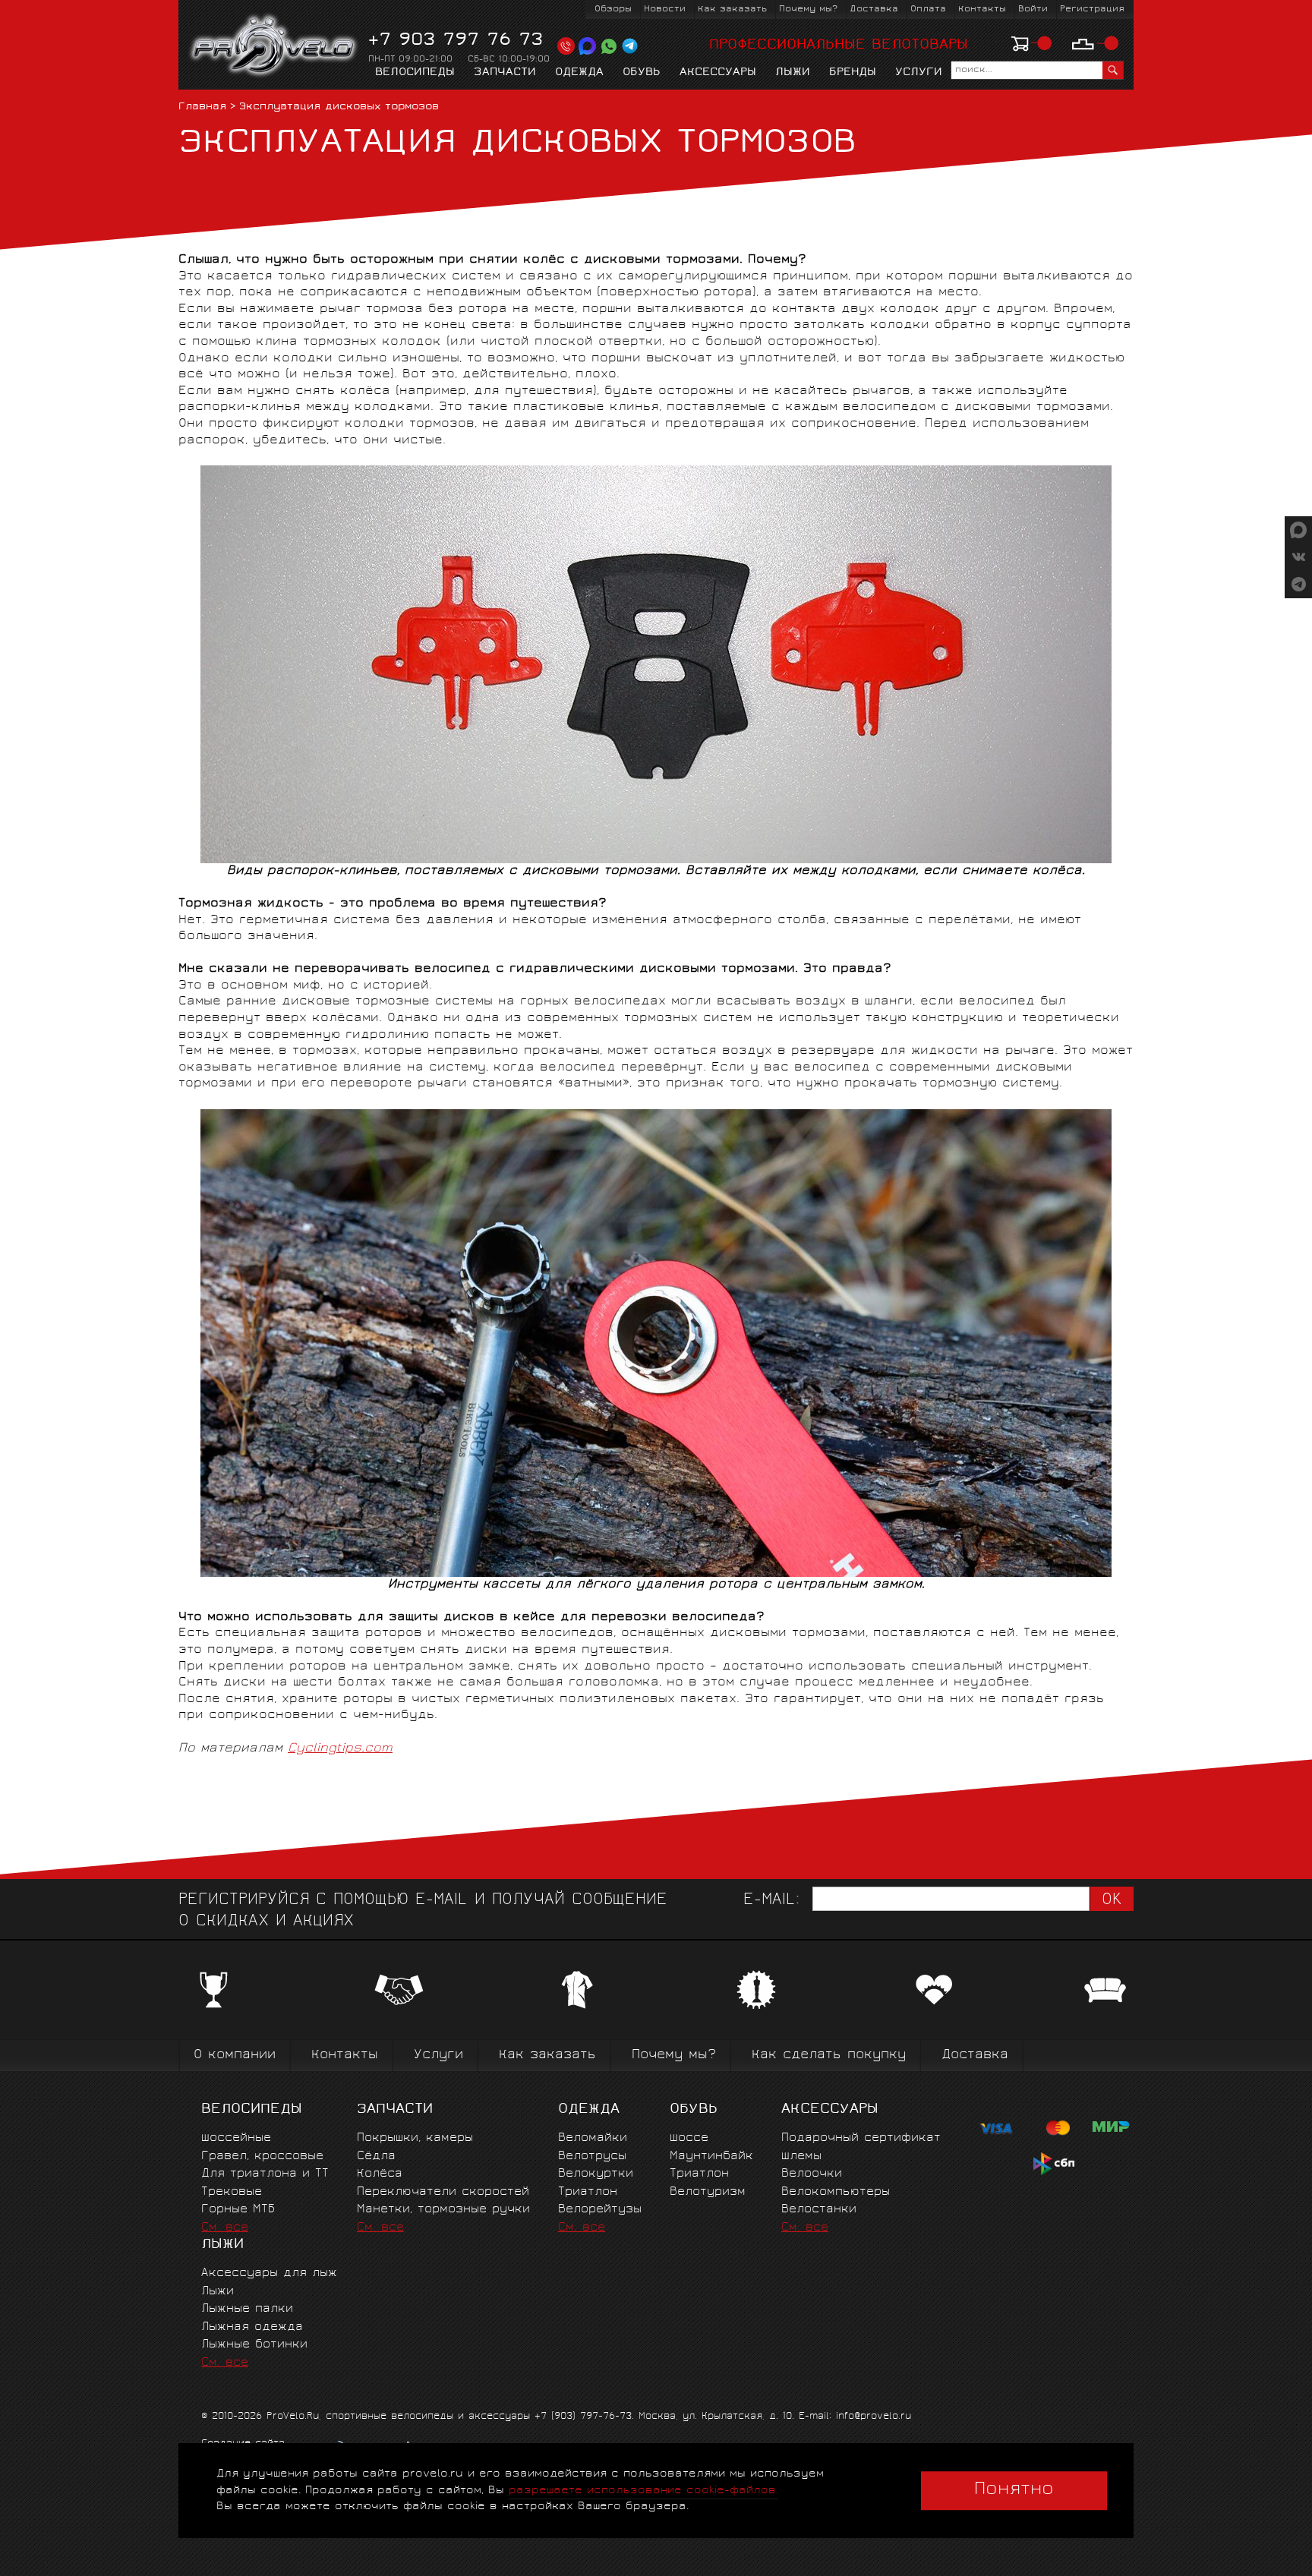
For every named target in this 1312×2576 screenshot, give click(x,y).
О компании (235, 2056)
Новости (665, 9)
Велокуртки (596, 2174)
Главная (202, 107)
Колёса (380, 2174)
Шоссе (689, 2138)
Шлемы (801, 2157)
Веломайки (593, 2138)
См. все (225, 2228)
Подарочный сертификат (861, 2138)
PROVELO (274, 46)
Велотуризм (708, 2192)
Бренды (853, 73)
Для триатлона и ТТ (265, 2174)
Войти (1033, 9)
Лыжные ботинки (254, 2345)
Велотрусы (592, 2157)
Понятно (1014, 2490)
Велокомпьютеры (836, 2192)
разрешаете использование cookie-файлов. (643, 2491)
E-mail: (771, 1901)
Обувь (642, 73)
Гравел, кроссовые (262, 2157)
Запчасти (505, 73)
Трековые (232, 2192)
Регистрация (1092, 9)
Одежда (579, 73)
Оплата (928, 9)
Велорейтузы (600, 2210)
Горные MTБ (238, 2210)
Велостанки (819, 2210)
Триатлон (588, 2192)
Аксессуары (718, 73)
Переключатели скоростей (443, 2192)
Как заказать (732, 9)
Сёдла (376, 2157)
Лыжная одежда (252, 2327)
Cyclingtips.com (340, 1748)
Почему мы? (808, 9)
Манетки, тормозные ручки (443, 2210)
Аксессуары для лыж (269, 2273)
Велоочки (812, 2174)
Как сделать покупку (829, 2056)
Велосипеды (415, 73)
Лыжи (793, 73)
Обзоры (613, 9)
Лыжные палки (247, 2309)
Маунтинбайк (711, 2157)
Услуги (919, 73)
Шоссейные (236, 2138)
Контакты (982, 9)
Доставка (874, 9)
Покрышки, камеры (415, 2138)
